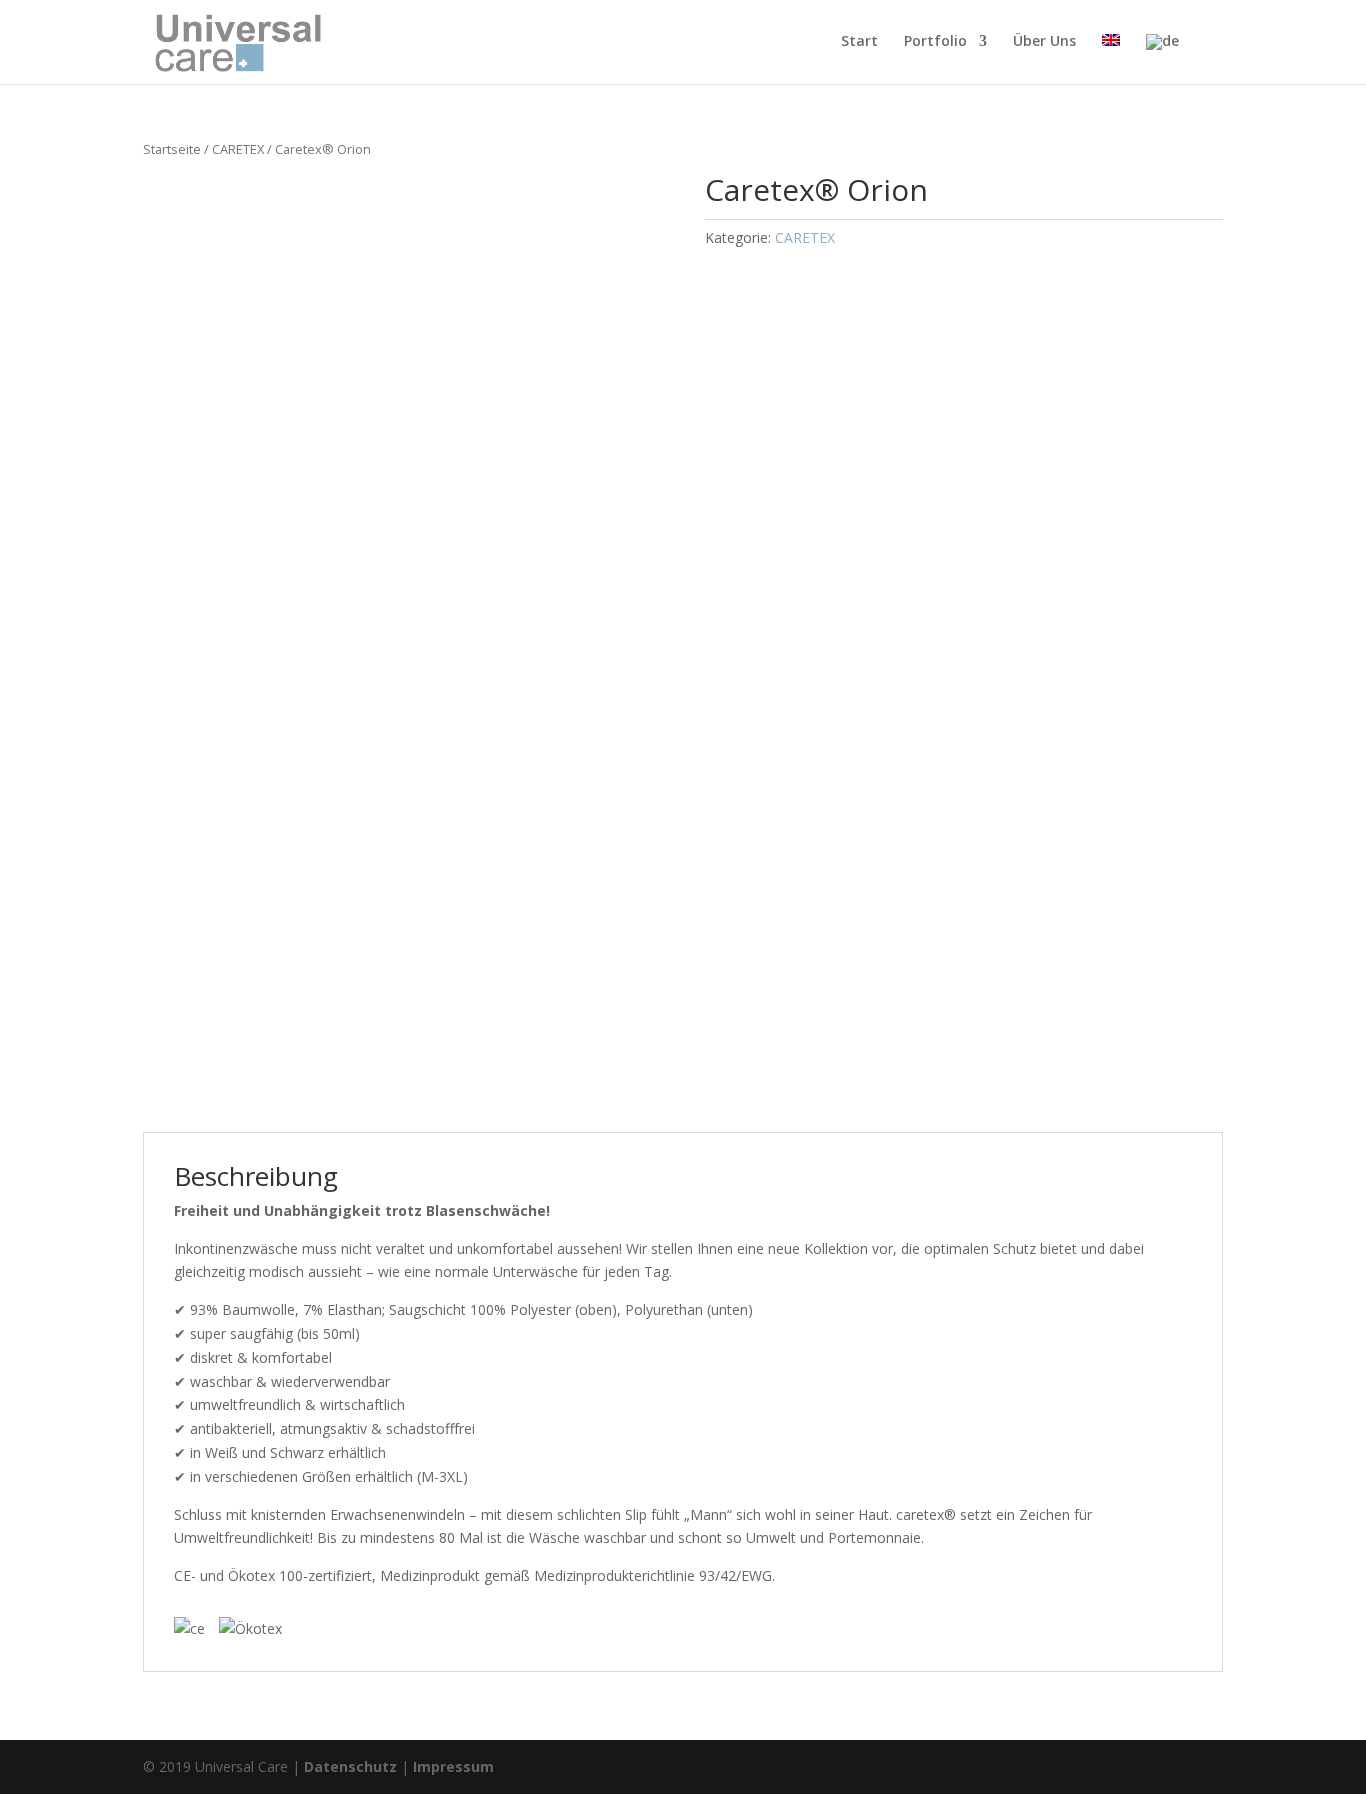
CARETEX (238, 149)
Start (859, 42)
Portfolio (935, 42)
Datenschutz (350, 1766)
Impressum (453, 1766)
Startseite (172, 149)
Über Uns (1044, 42)
